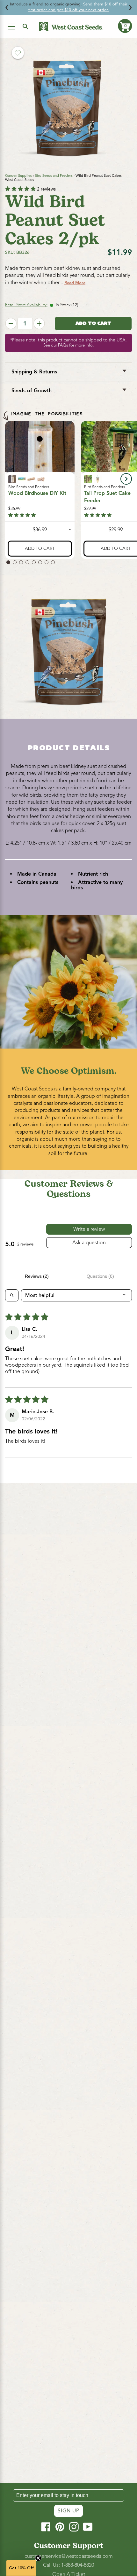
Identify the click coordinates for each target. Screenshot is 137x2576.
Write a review (89, 1229)
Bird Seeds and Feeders (54, 176)
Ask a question (89, 1243)
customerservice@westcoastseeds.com (69, 2556)
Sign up (68, 2511)
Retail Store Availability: (26, 305)
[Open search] (12, 1295)
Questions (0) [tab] (100, 1276)
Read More (75, 283)
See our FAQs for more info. (68, 345)
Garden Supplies (18, 176)
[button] (125, 26)
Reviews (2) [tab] (37, 1276)
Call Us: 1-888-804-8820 (68, 2565)
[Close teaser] (38, 2558)
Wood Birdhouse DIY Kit (37, 494)
